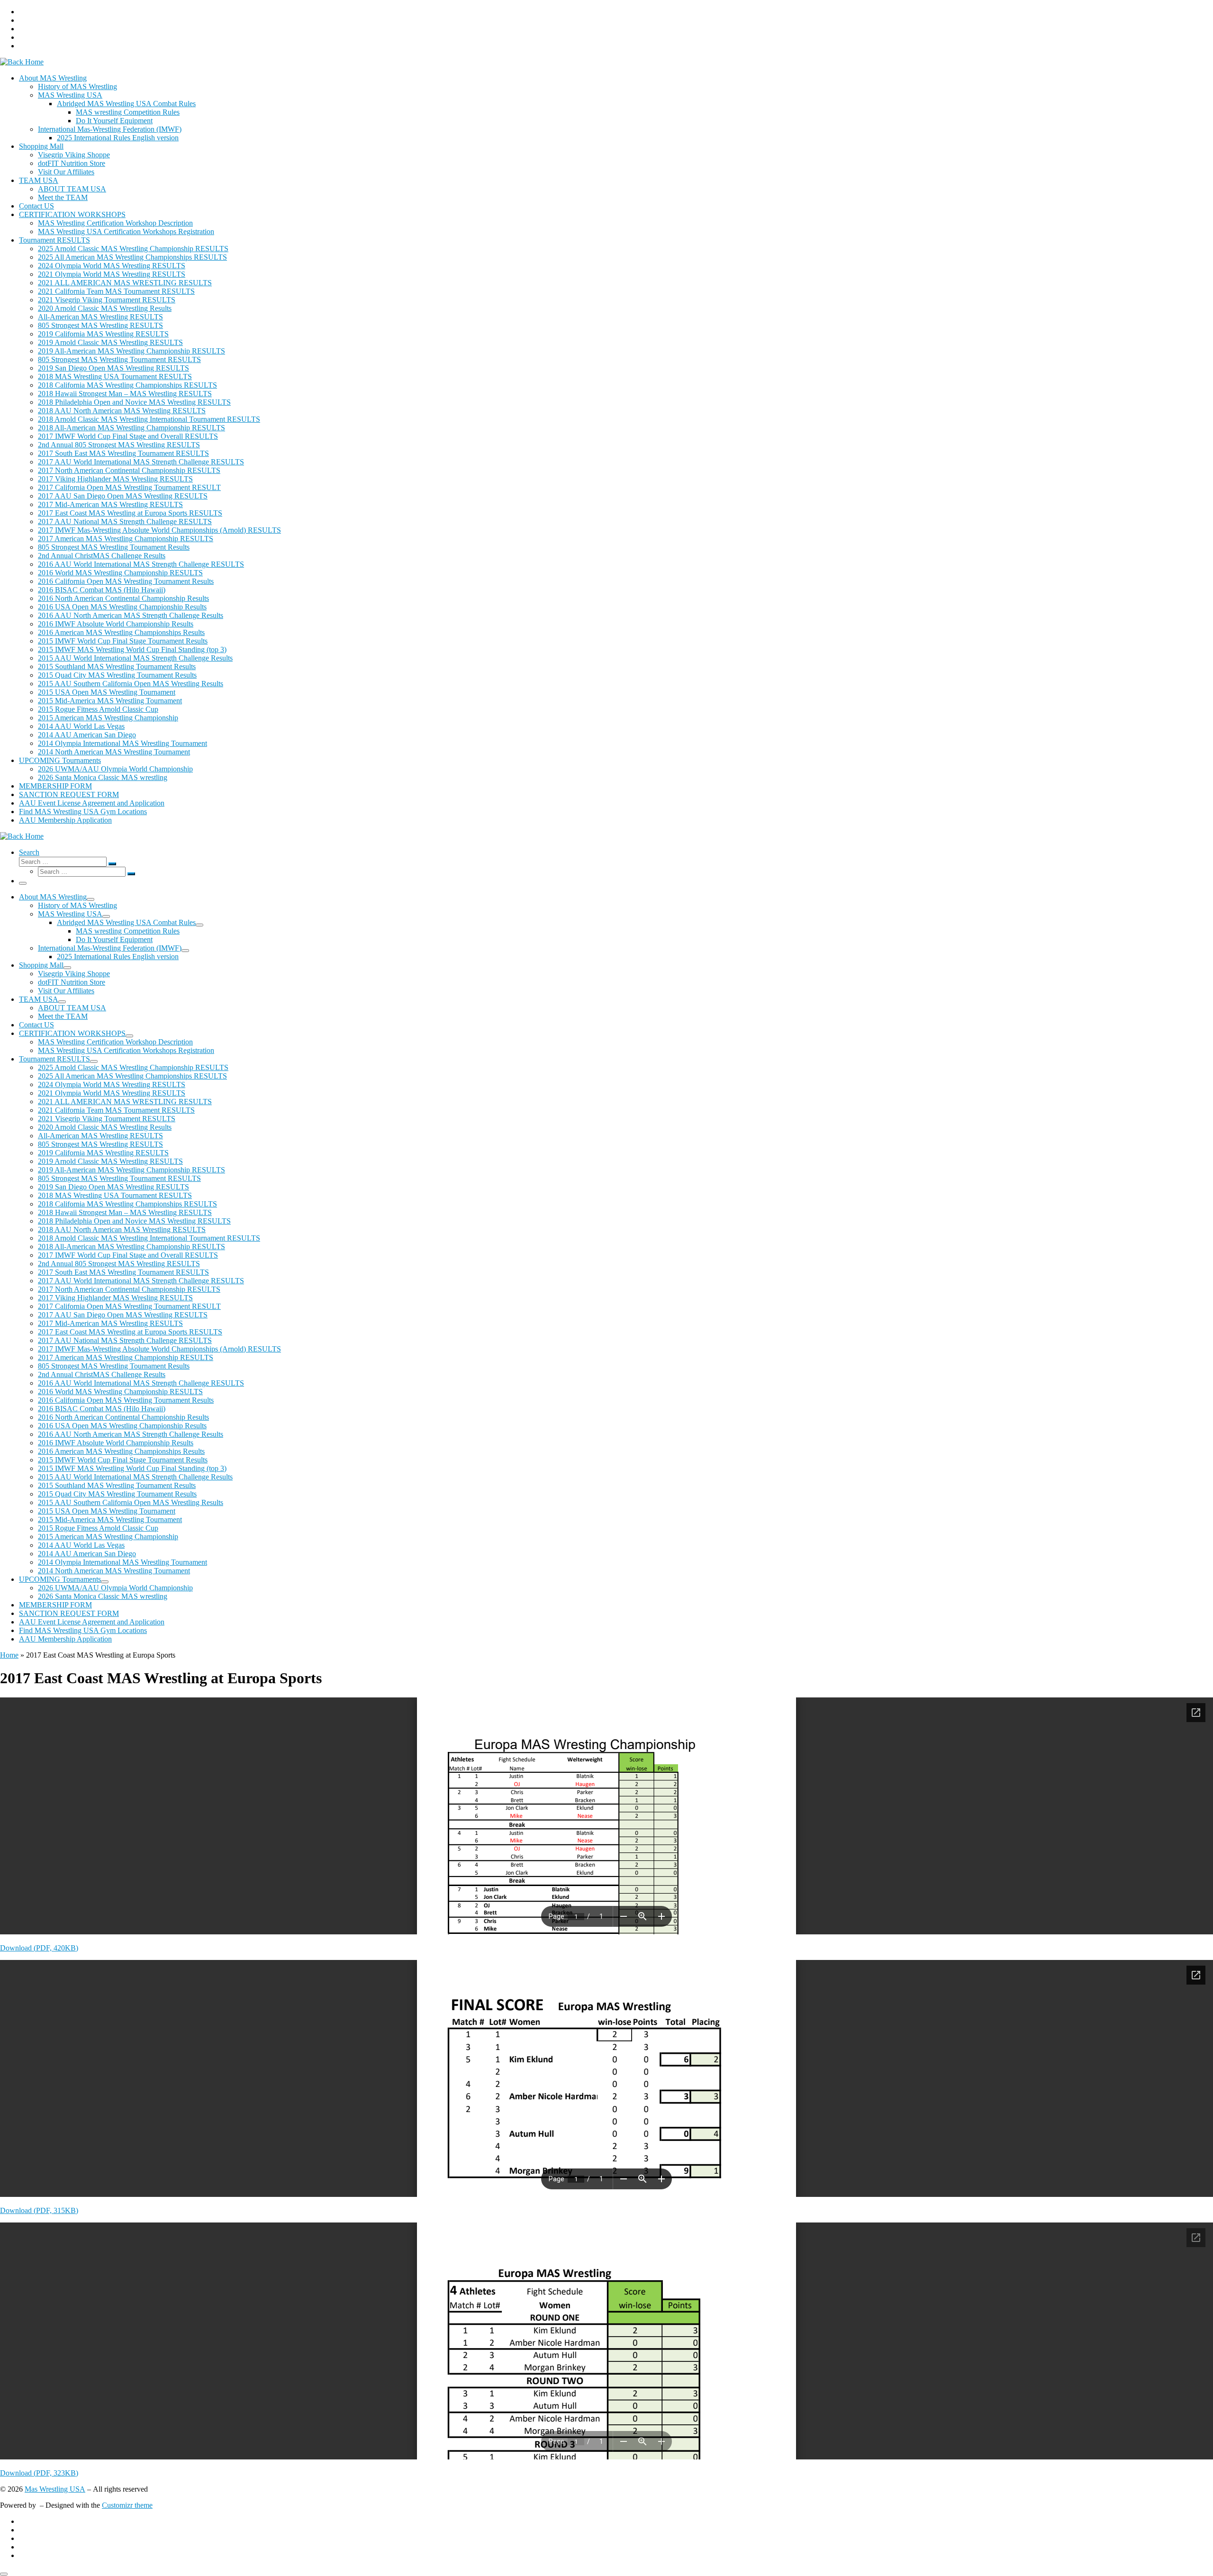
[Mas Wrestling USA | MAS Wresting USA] (22, 62)
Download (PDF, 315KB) (39, 2210)
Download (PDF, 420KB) (39, 1948)
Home (9, 1655)
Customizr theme (127, 2505)
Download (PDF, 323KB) (39, 2473)
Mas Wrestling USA (55, 2489)
